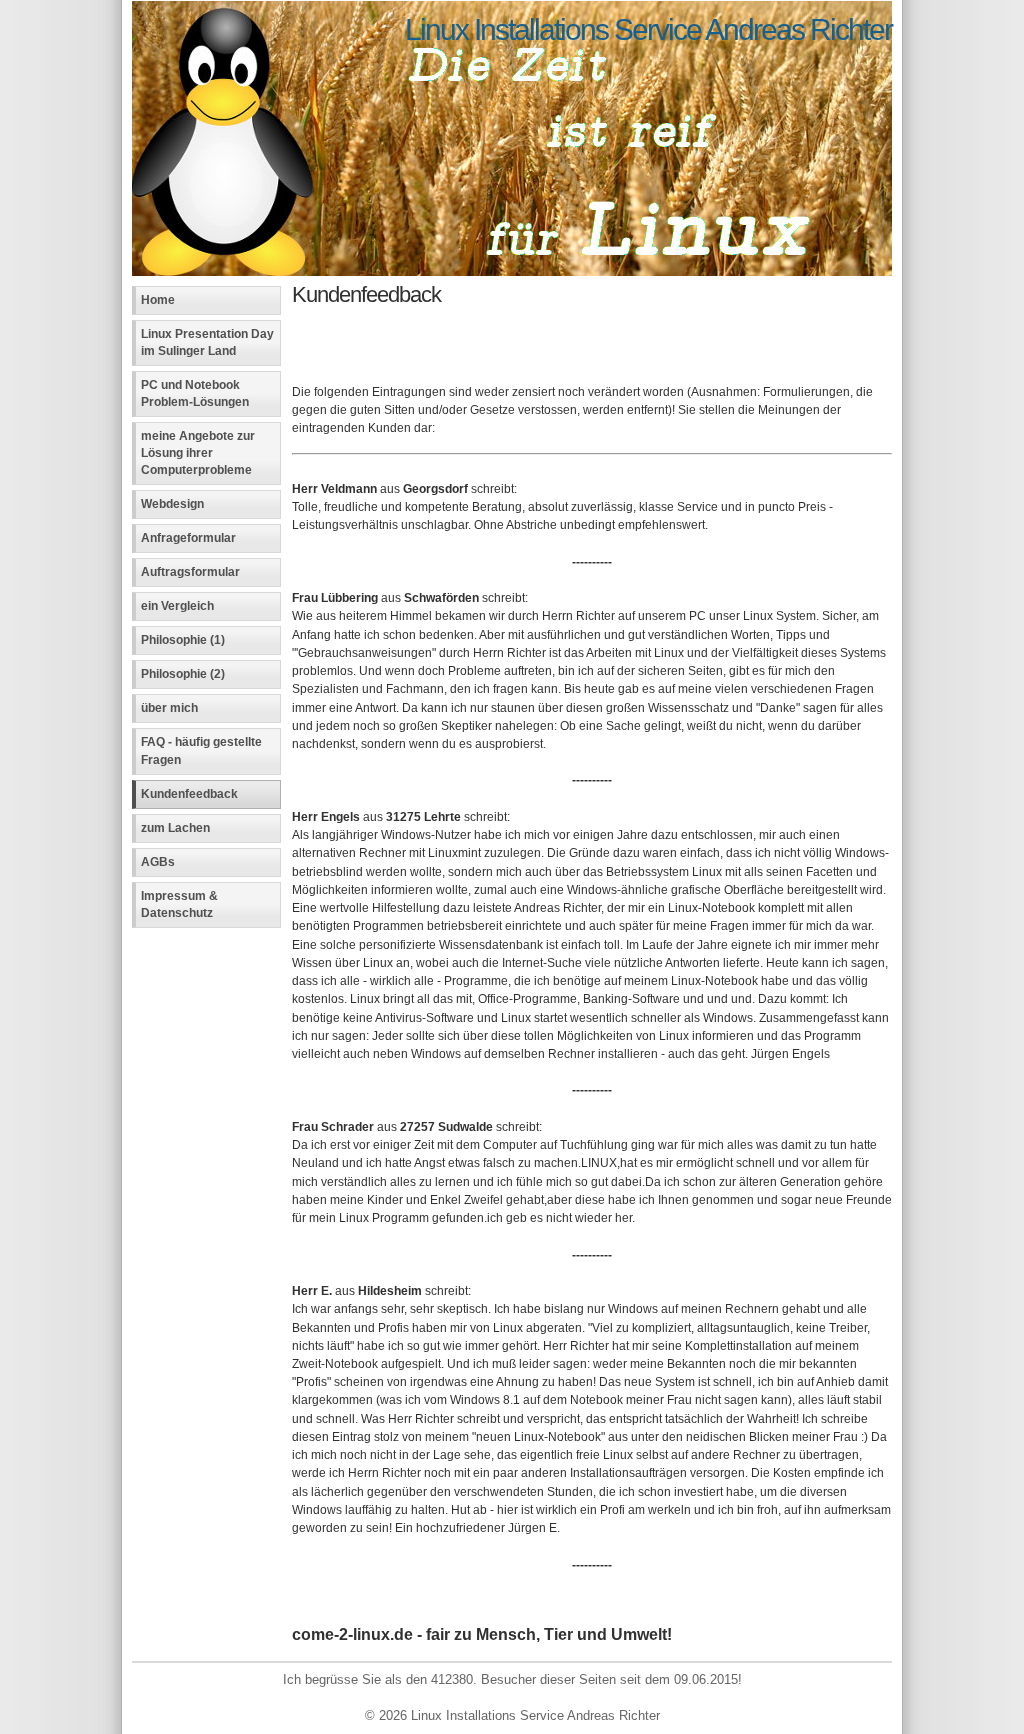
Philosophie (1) (183, 640)
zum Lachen (175, 828)
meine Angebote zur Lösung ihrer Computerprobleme (198, 453)
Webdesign (172, 504)
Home (158, 300)
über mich (169, 708)
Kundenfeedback (189, 794)
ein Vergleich (177, 606)
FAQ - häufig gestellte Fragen (201, 750)
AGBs (158, 862)
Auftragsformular (190, 572)
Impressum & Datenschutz (179, 904)
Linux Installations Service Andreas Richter (648, 29)
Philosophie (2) (183, 674)
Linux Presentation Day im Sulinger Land (207, 342)
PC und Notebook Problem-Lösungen (195, 393)
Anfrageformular (188, 538)
